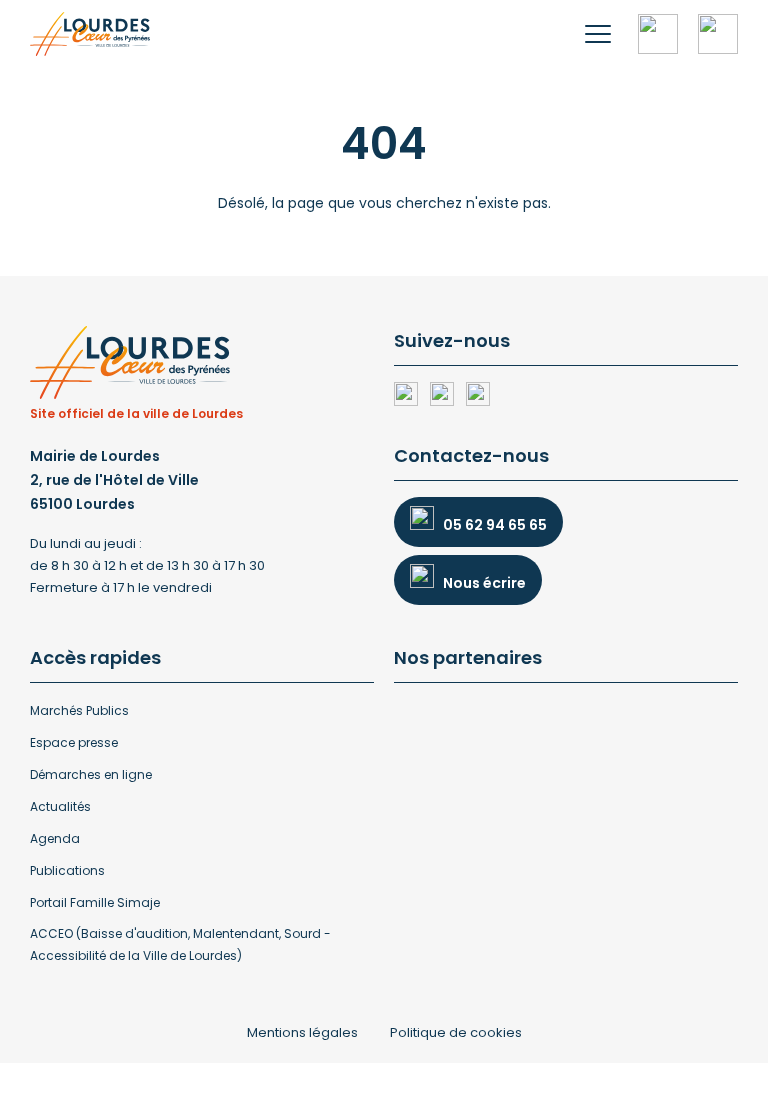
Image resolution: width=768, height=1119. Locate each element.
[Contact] (718, 34)
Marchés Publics (79, 710)
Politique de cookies (456, 1032)
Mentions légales (302, 1032)
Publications (67, 870)
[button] (598, 34)
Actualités (60, 806)
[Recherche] (658, 34)
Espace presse (74, 742)
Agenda (55, 838)
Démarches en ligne (91, 774)
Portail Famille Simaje (95, 902)
